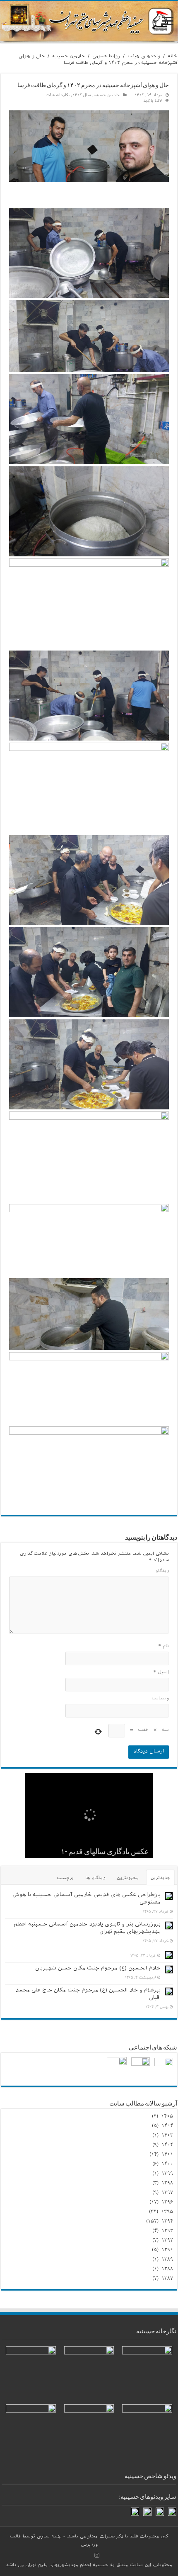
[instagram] (97, 2555)
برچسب (65, 1879)
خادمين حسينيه (69, 57)
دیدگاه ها (95, 1879)
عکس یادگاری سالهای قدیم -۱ (105, 1852)
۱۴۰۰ (167, 2164)
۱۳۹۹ (167, 2174)
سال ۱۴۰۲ (82, 96)
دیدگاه (162, 1572)
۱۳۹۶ (167, 2203)
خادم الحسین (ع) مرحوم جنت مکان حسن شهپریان (98, 1969)
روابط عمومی (106, 57)
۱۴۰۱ (167, 2155)
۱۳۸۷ (167, 2279)
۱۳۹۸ (167, 2184)
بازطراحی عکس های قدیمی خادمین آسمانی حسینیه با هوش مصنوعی (87, 1899)
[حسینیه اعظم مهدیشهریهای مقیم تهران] (89, 22)
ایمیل (161, 1673)
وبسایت (160, 1699)
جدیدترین (160, 1879)
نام (164, 1647)
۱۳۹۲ (167, 2241)
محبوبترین (128, 1879)
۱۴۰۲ (167, 2145)
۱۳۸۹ (167, 2260)
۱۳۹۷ (167, 2193)
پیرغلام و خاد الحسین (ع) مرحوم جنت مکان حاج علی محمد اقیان (88, 1995)
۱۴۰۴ (167, 2126)
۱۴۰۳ (167, 2136)
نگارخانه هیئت (58, 96)
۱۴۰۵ (167, 2117)
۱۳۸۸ (167, 2269)
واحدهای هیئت (144, 57)
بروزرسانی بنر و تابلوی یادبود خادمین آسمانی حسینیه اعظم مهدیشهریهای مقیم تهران (87, 1929)
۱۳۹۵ (167, 2212)
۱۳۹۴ (167, 2222)
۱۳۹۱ (167, 2250)
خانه (172, 57)
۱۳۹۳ (167, 2231)
